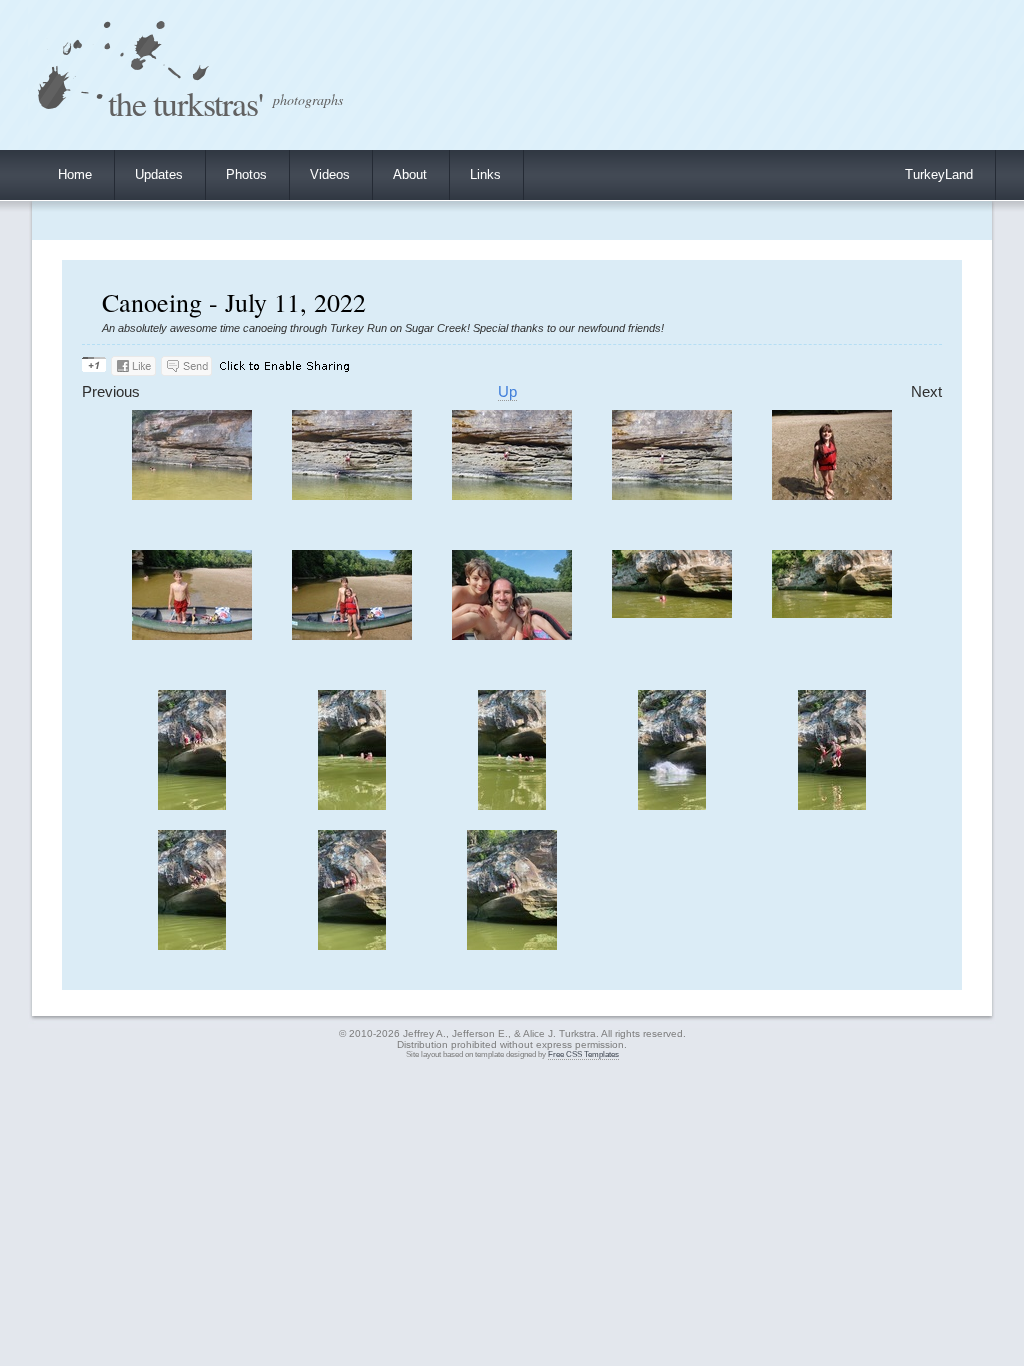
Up (507, 392)
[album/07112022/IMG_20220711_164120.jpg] (352, 495)
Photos (246, 174)
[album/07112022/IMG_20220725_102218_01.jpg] (192, 805)
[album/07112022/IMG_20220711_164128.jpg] (512, 495)
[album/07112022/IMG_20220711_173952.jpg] (832, 613)
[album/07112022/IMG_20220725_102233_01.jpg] (832, 805)
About (410, 174)
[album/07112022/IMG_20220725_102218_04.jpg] (672, 805)
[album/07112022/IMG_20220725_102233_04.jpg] (352, 945)
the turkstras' (185, 102)
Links (485, 174)
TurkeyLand (939, 174)
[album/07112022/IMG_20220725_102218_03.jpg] (512, 805)
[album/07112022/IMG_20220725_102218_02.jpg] (352, 805)
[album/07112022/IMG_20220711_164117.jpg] (192, 495)
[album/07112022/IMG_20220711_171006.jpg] (512, 635)
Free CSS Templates (583, 1054)
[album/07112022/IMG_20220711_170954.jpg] (352, 635)
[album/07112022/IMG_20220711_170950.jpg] (192, 635)
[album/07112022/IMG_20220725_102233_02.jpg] (192, 945)
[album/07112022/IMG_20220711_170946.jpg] (832, 495)
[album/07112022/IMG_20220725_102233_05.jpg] (512, 945)
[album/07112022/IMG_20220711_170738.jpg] (672, 495)
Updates (159, 174)
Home (75, 174)
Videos (330, 174)
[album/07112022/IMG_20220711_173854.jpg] (672, 613)
